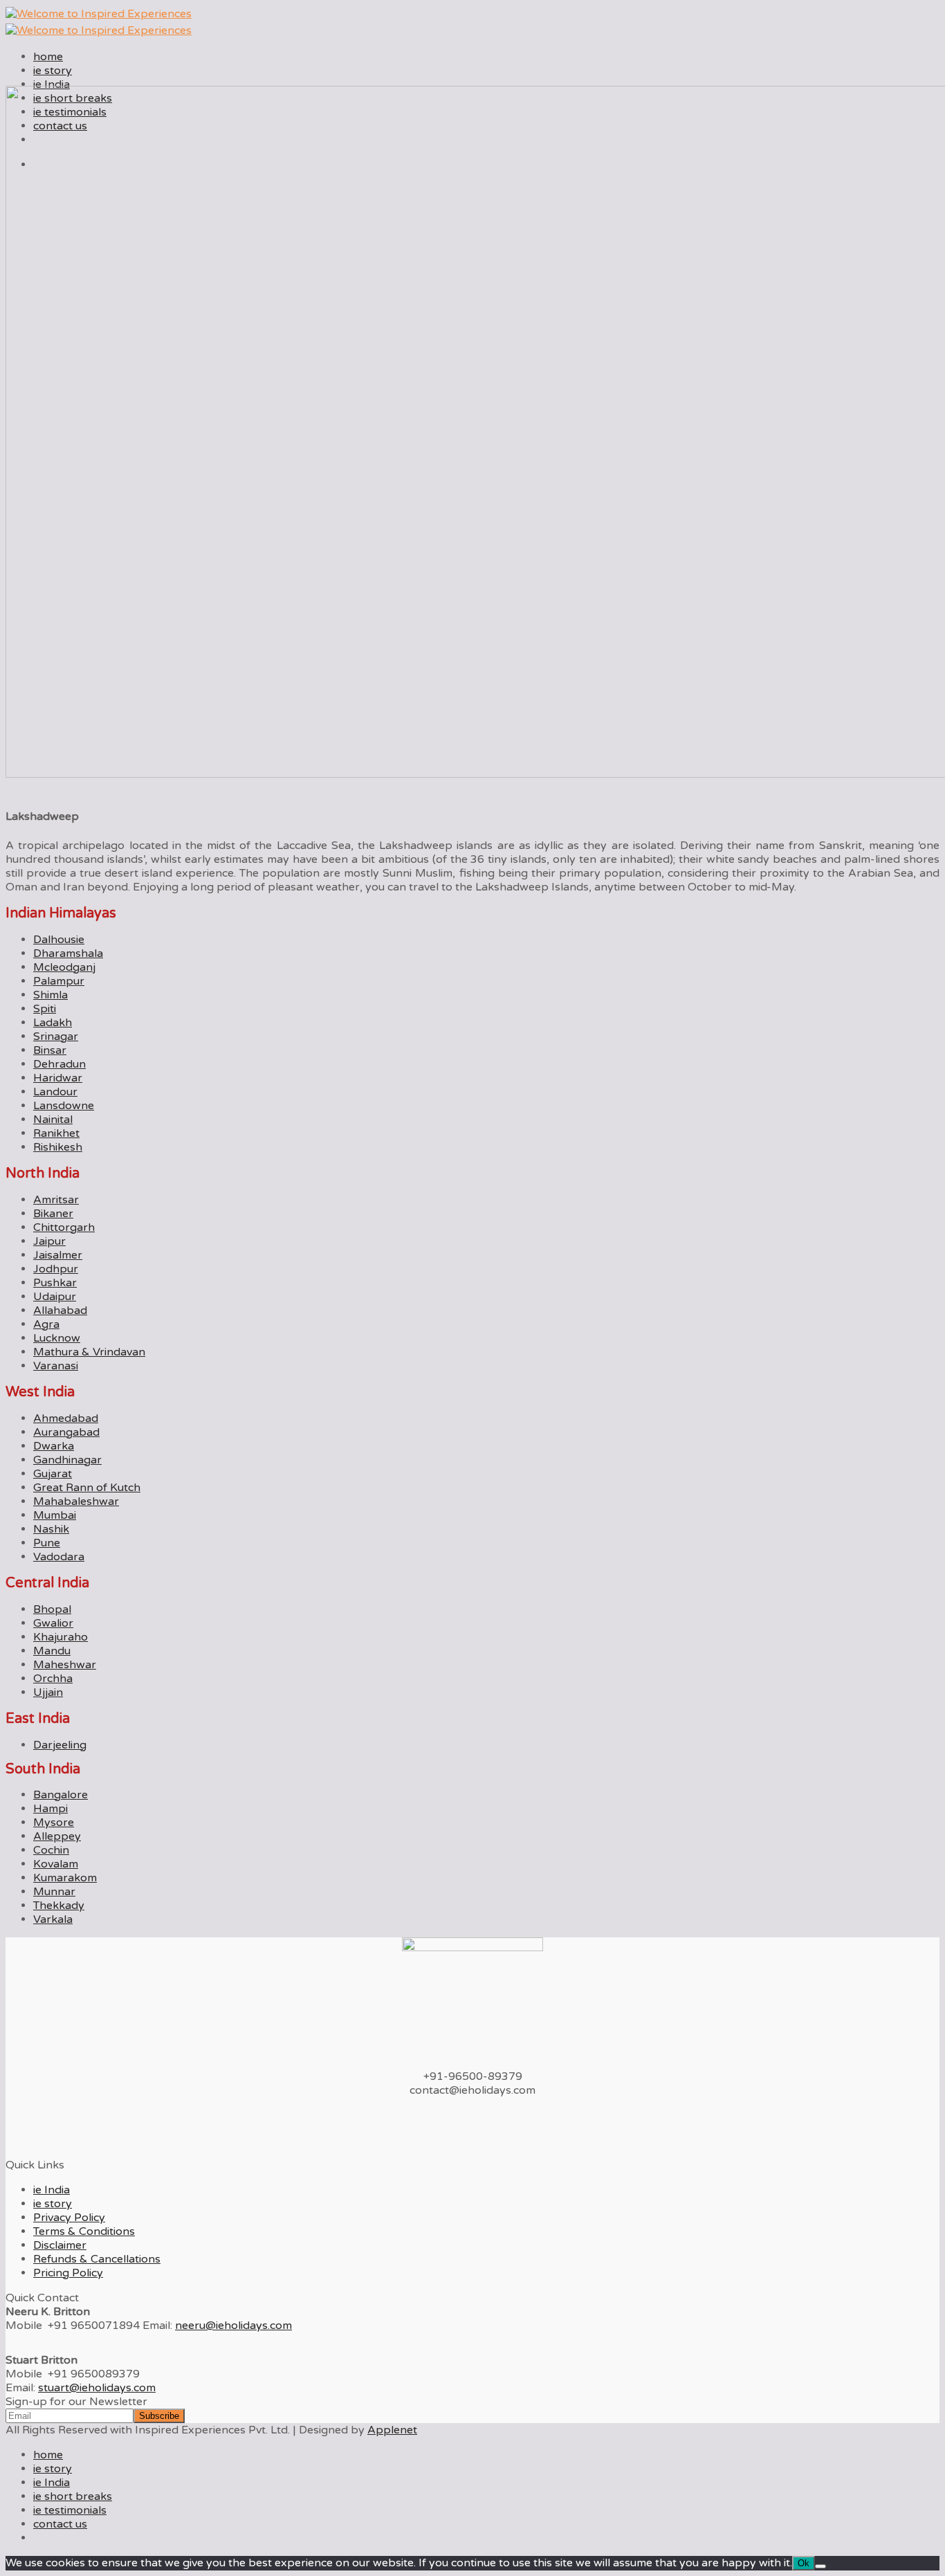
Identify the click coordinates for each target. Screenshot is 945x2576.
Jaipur (49, 1241)
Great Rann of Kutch (87, 1488)
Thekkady (59, 1906)
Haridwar (58, 1078)
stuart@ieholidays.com (97, 2388)
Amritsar (56, 1200)
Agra (46, 1324)
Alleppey (57, 1836)
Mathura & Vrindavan (89, 1352)
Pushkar (55, 1283)
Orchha (53, 1679)
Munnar (54, 1892)
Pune (47, 1543)
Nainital (53, 1120)
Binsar (50, 1050)
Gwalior (53, 1623)
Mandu (52, 1651)
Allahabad (60, 1310)
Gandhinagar (67, 1460)
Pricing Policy (68, 2273)
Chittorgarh (64, 1227)
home (48, 57)
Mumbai (55, 1515)
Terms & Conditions (84, 2231)
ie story (53, 71)
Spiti (45, 1009)
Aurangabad (66, 1432)
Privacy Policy (69, 2218)
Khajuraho (61, 1637)
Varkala (53, 1919)
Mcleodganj (64, 967)
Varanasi (56, 1366)
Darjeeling (60, 1745)
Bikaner (53, 1214)
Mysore (54, 1823)
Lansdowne (64, 1106)
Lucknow (57, 1338)
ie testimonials (70, 2510)
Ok (804, 2563)
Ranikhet (56, 1133)
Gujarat (53, 1474)
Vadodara (59, 1557)
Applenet (392, 2430)
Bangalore (61, 1795)
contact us (60, 2524)
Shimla (51, 995)
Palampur (59, 981)
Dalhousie (59, 940)
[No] (820, 2566)
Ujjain (48, 1692)
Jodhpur (56, 1269)
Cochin (51, 1850)
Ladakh (53, 1023)
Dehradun (59, 1064)
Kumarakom (65, 1878)
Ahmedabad (66, 1418)
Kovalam (56, 1864)
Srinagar (56, 1036)
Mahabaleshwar (76, 1501)
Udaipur (55, 1297)
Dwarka (54, 1446)
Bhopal (52, 1609)
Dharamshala (68, 953)
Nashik (51, 1529)
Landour (55, 1092)
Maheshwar (65, 1665)
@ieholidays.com (233, 2326)
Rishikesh (58, 1147)
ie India (52, 84)
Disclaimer (60, 2245)
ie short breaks (73, 2496)
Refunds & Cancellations (97, 2259)
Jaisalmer (58, 1255)
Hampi (51, 1809)
